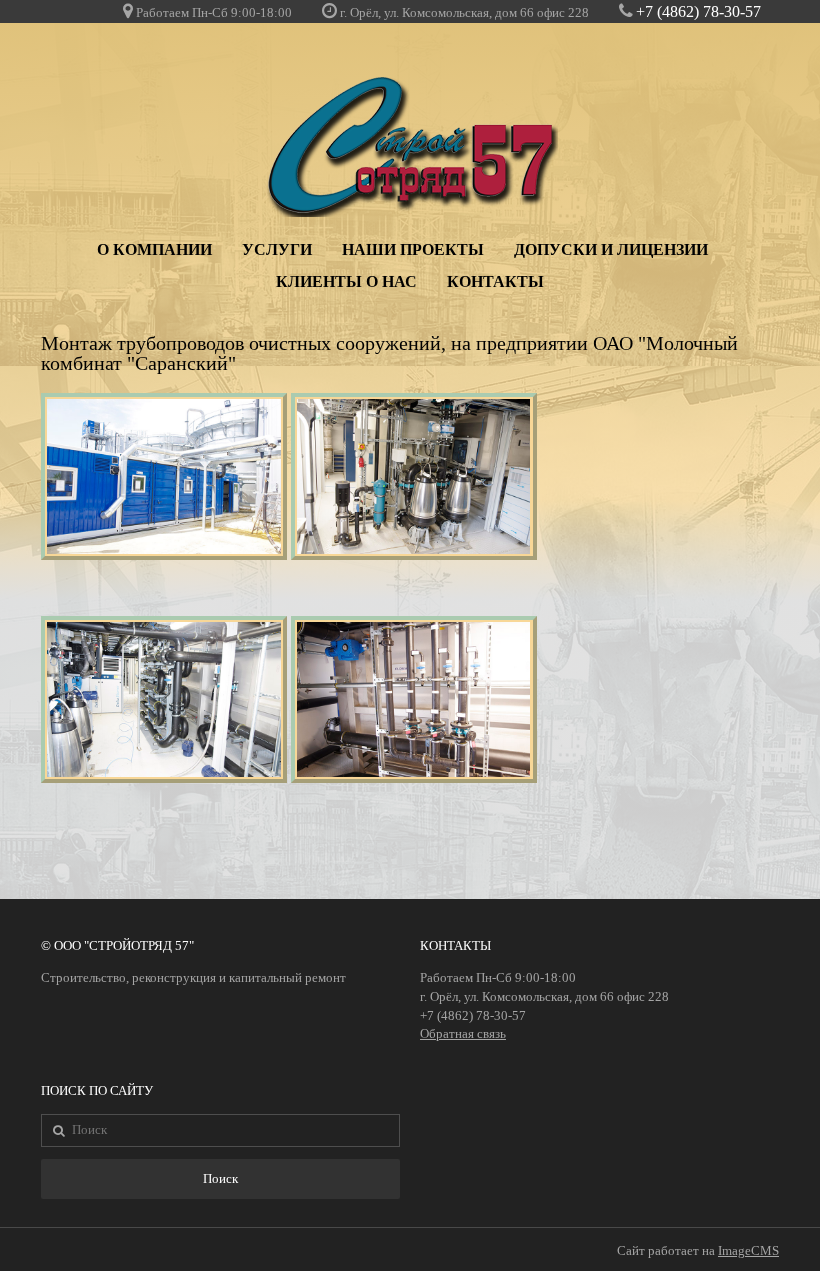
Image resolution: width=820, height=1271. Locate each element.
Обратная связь (463, 1034)
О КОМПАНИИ (154, 250)
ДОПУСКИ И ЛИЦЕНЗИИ (611, 250)
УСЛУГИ (277, 250)
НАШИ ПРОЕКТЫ (413, 250)
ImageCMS (748, 1251)
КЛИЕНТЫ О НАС (346, 282)
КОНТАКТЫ (495, 282)
